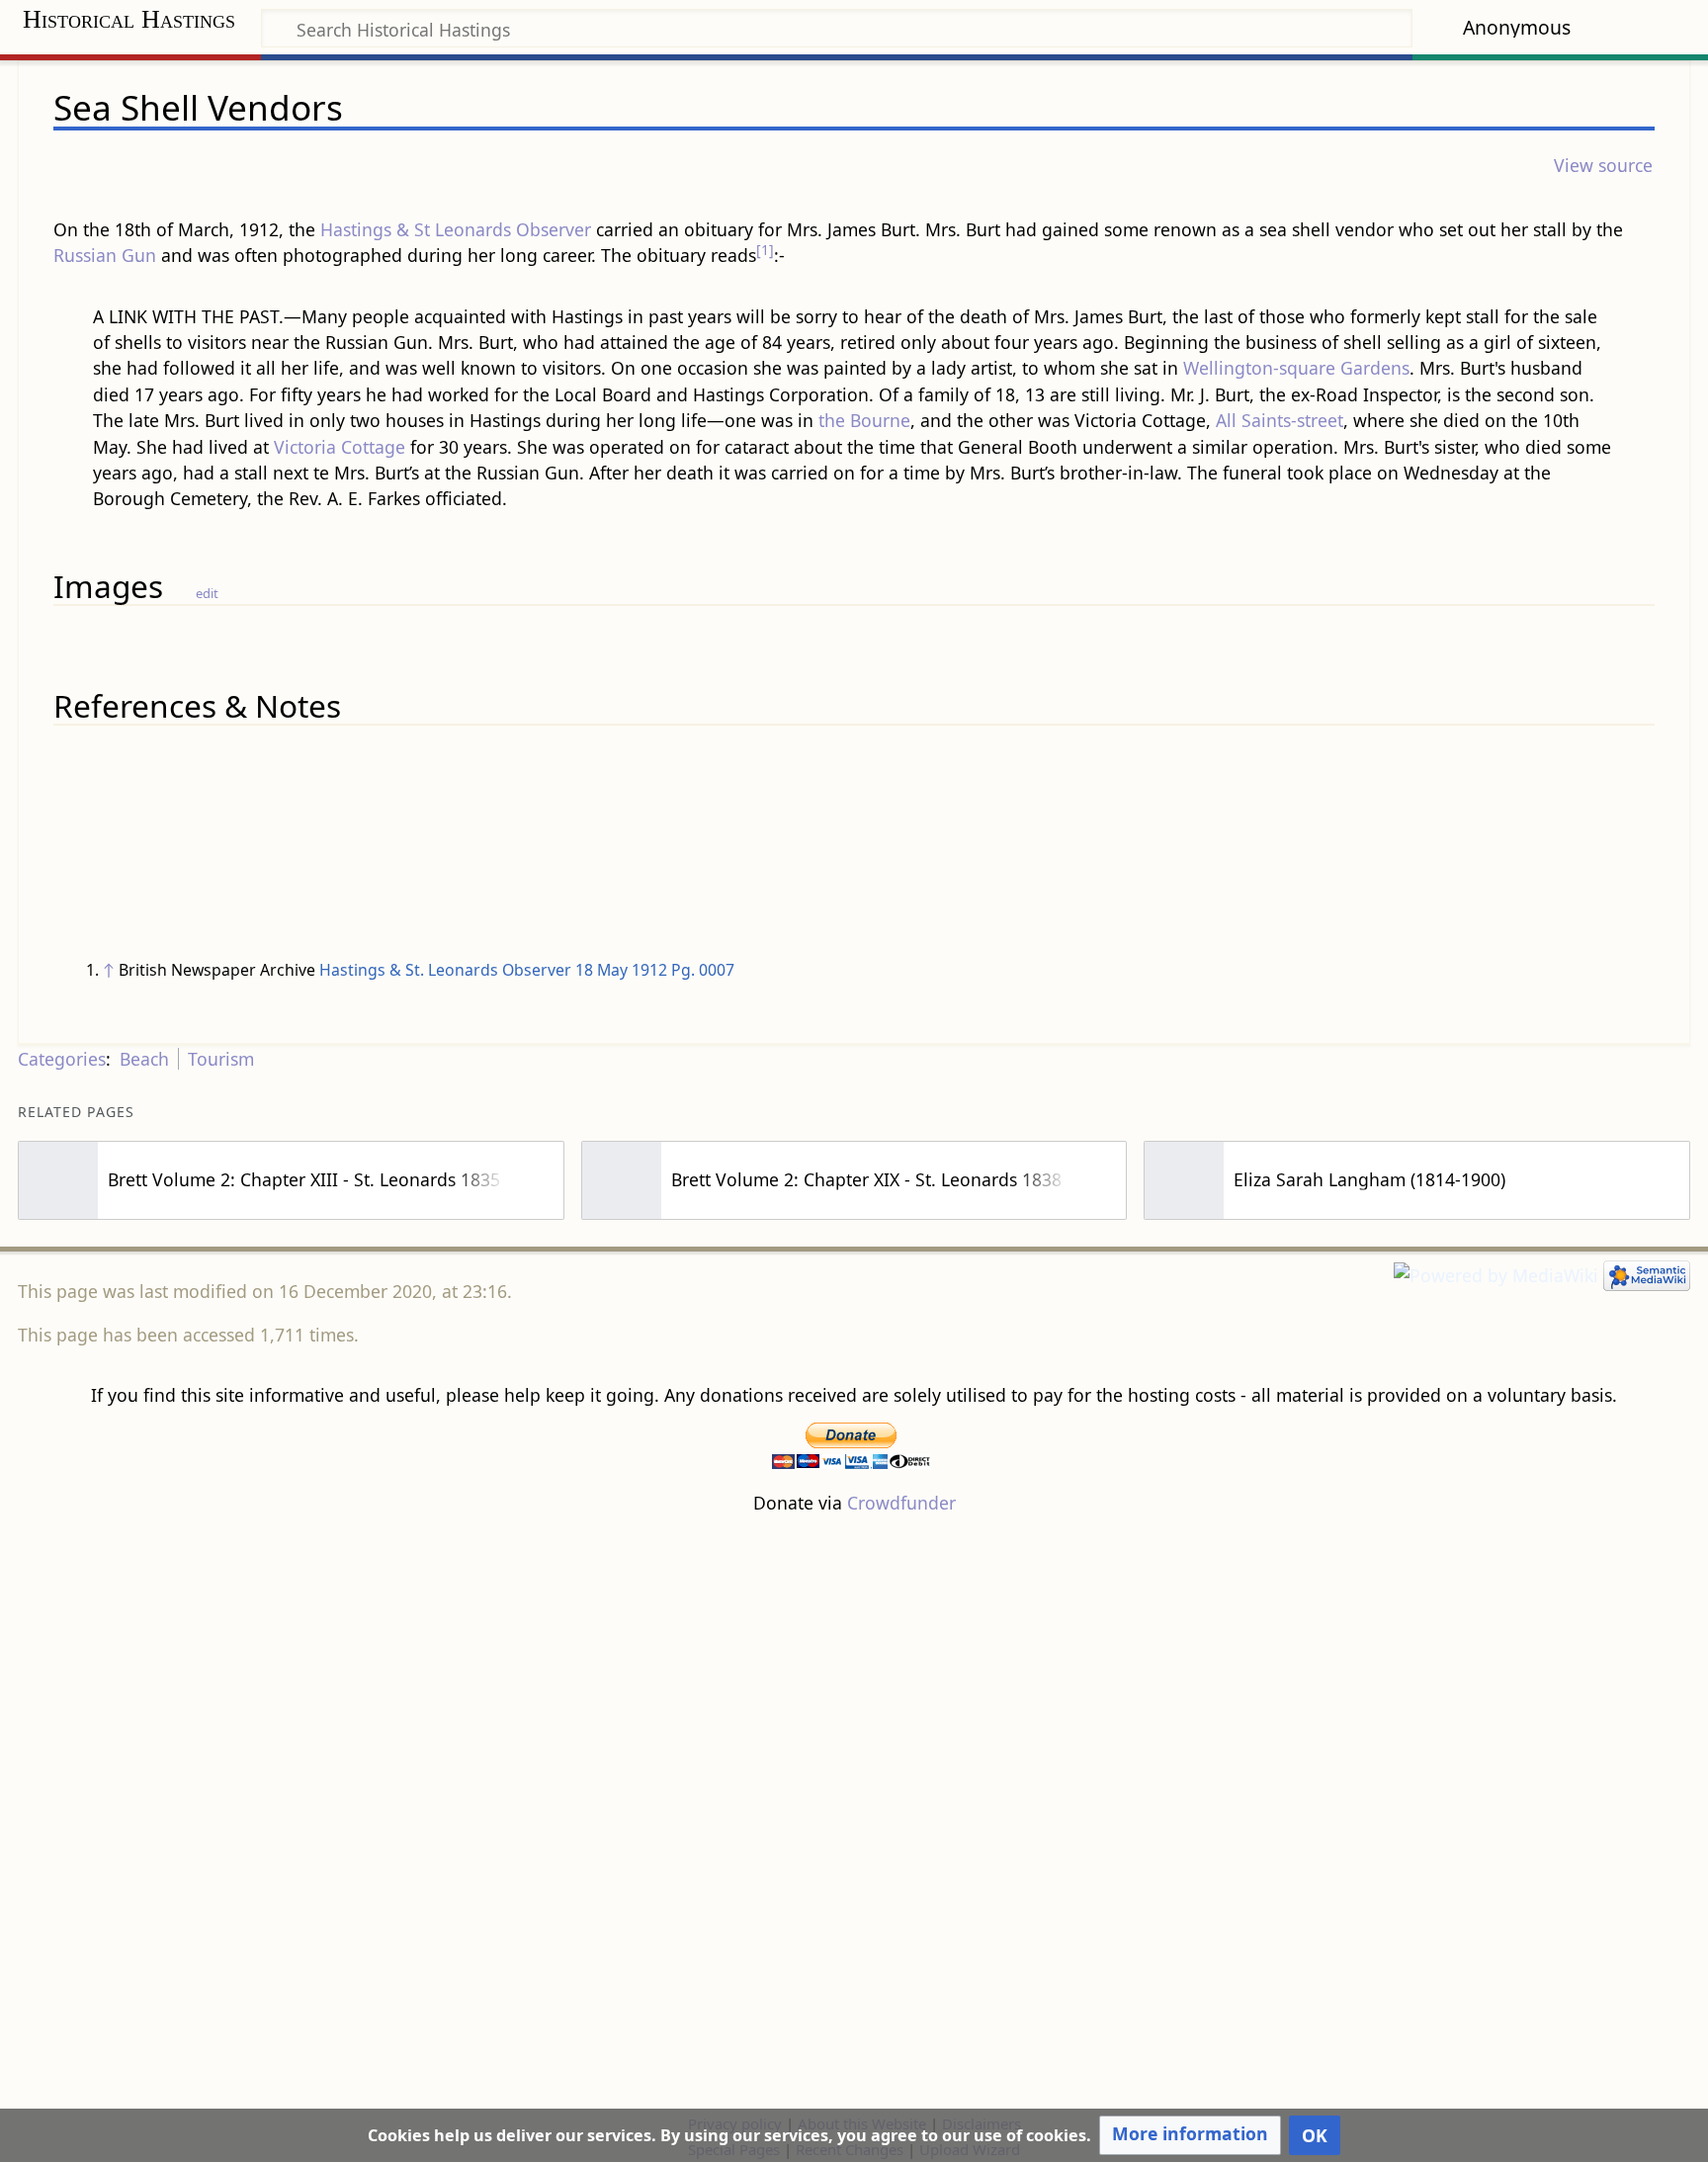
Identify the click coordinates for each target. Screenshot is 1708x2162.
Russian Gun (105, 255)
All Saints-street (1280, 420)
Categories (62, 1059)
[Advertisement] (854, 1813)
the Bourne (864, 420)
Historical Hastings (129, 19)
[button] (1190, 2135)
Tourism (221, 1059)
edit (207, 593)
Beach (144, 1059)
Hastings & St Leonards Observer (456, 229)
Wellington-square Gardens (1296, 368)
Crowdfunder (901, 1503)
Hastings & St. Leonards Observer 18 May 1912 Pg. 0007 (527, 970)
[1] (765, 250)
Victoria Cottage (340, 447)
